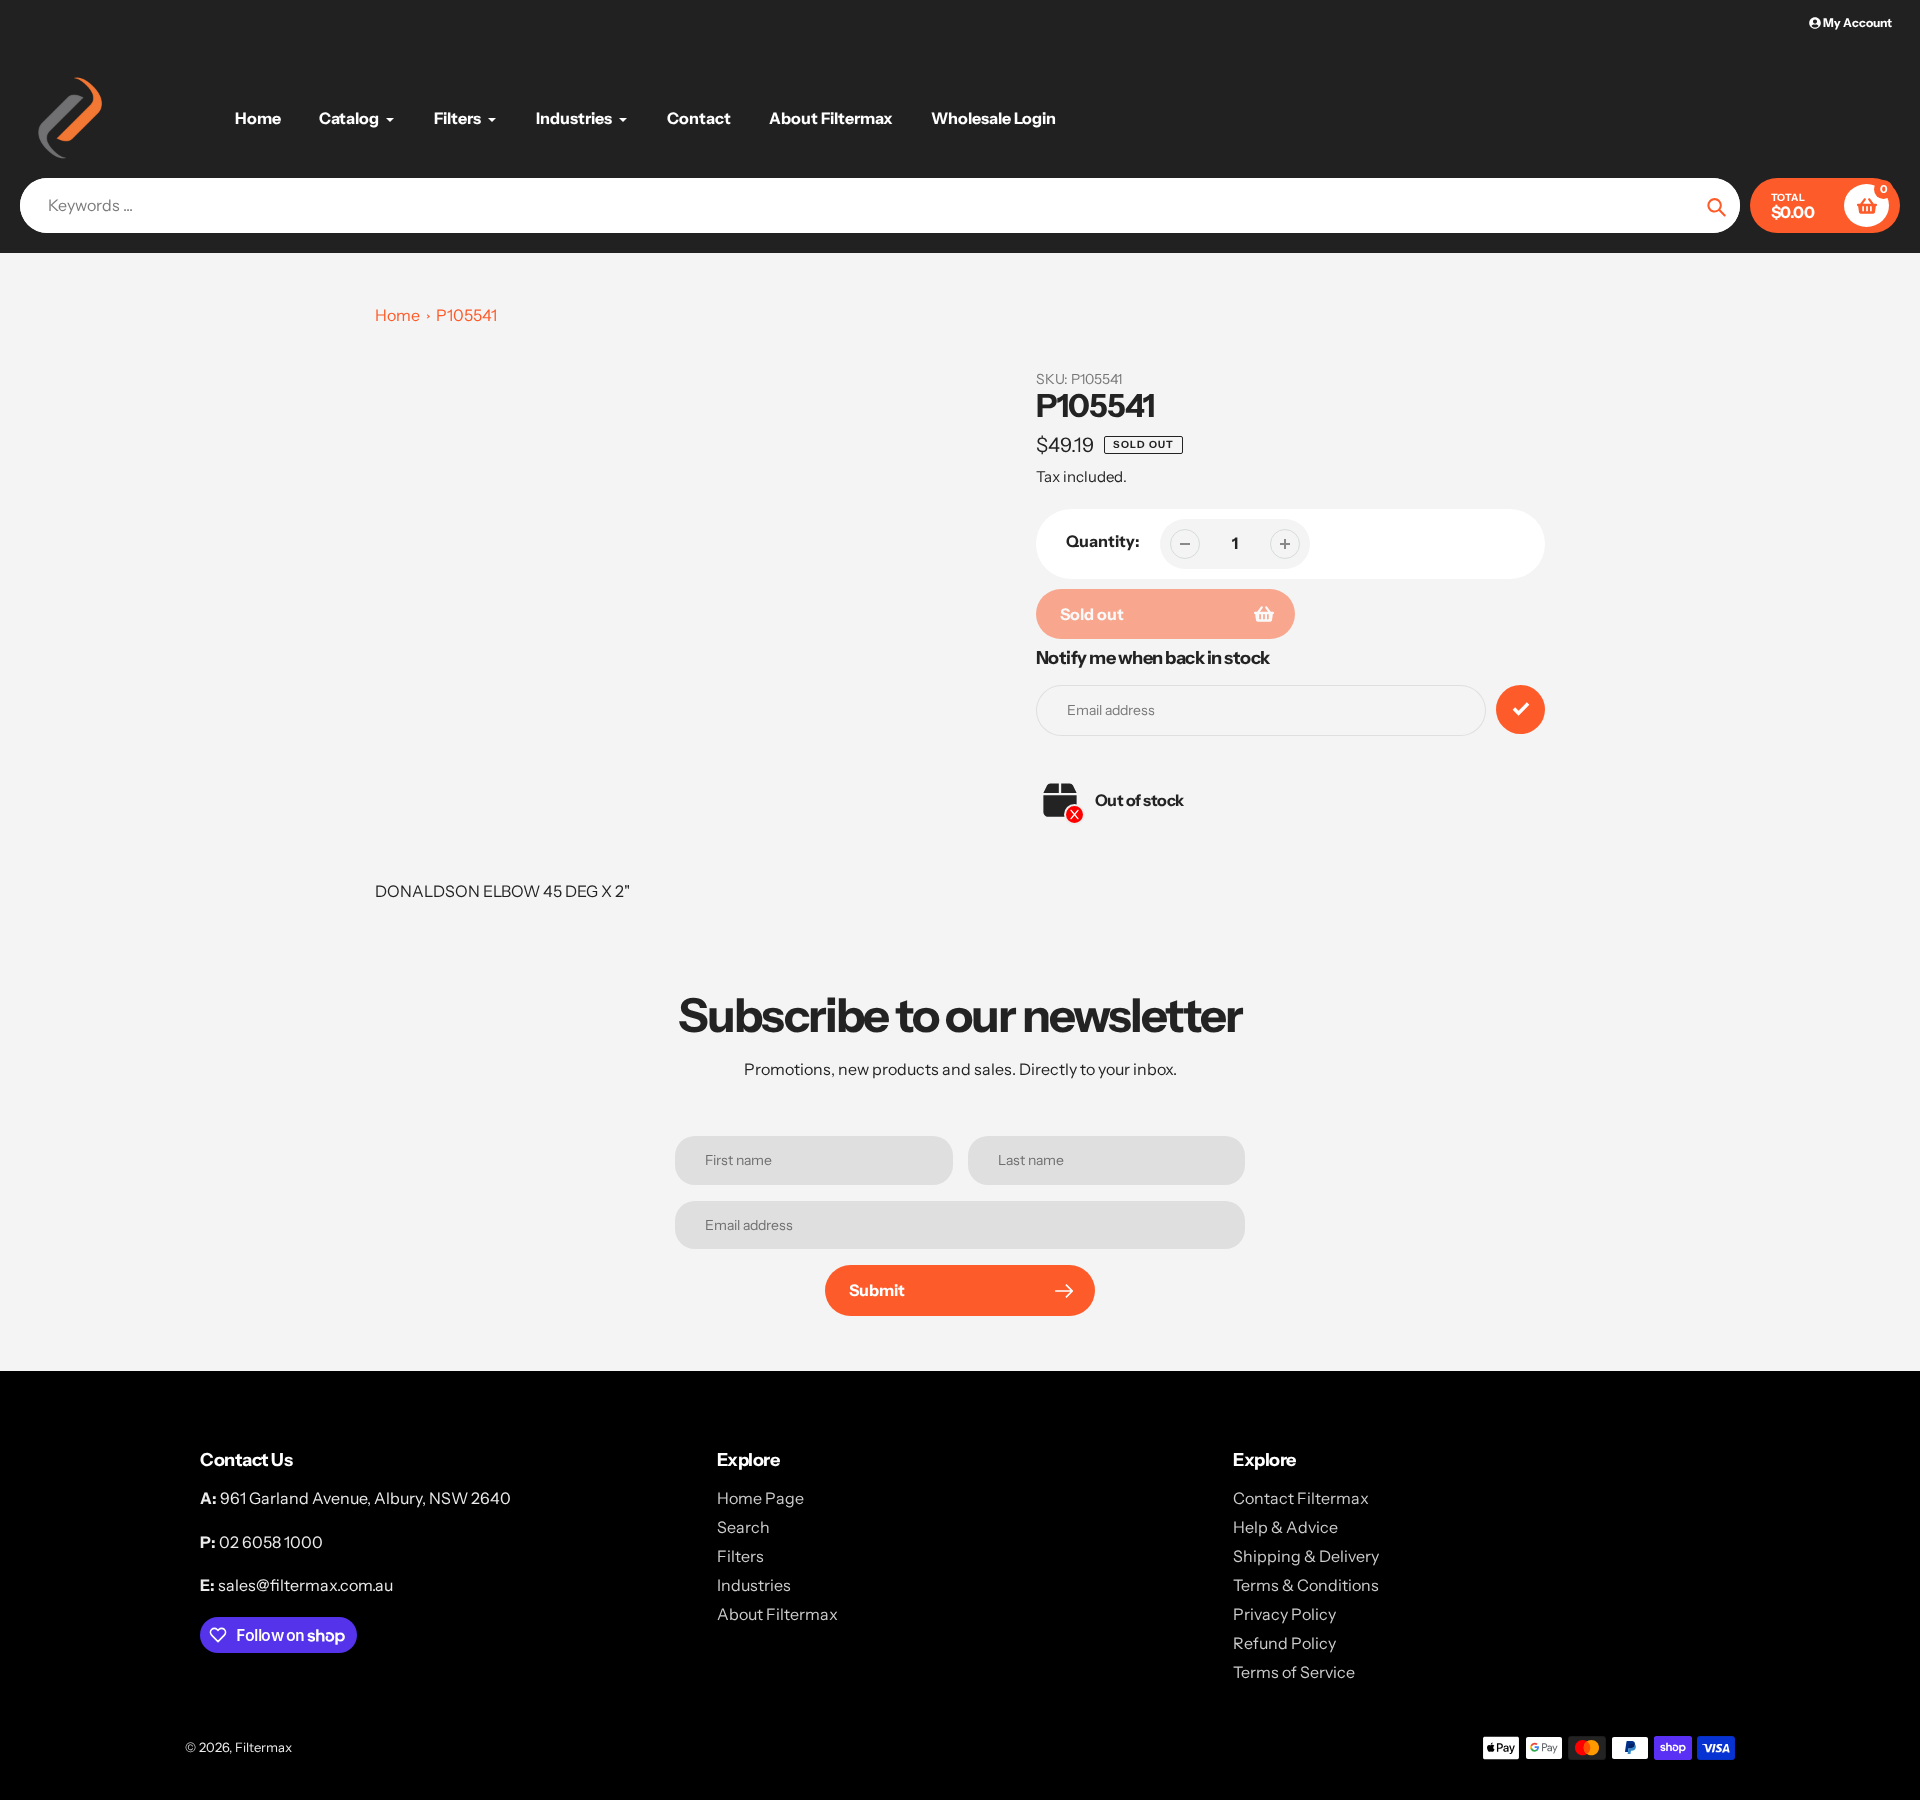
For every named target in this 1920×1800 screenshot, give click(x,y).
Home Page (760, 1498)
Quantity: (1103, 541)
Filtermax (263, 1747)
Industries (754, 1585)
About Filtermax (777, 1614)
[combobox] (880, 205)
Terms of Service (1294, 1672)
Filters (740, 1556)
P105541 (466, 315)
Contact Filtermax (1301, 1498)
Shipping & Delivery (1306, 1556)
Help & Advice (1285, 1527)
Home (397, 315)
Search (743, 1527)
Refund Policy (1284, 1643)
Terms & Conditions (1306, 1585)
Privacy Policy (1284, 1614)
